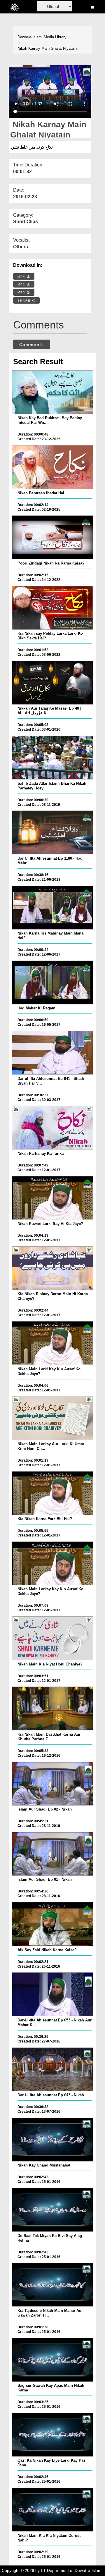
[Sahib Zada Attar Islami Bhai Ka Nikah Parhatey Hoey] (52, 758)
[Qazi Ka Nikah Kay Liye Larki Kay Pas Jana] (52, 2435)
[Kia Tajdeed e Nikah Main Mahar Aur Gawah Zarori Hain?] (52, 2285)
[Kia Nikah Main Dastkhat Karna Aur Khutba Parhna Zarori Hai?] (52, 1708)
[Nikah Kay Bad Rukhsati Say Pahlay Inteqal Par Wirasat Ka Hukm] (52, 392)
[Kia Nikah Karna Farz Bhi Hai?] (52, 1493)
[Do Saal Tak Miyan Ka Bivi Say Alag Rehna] (52, 2210)
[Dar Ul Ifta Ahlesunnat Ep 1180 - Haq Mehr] (52, 832)
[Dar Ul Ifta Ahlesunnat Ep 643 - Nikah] (52, 2069)
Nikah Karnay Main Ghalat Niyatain (47, 48)
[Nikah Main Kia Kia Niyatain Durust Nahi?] (52, 2510)
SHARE (25, 301)
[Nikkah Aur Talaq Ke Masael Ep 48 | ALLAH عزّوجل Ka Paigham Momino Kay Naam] (52, 683)
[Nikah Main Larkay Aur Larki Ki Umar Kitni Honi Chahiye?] (52, 1418)
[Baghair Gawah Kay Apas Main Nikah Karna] (52, 2360)
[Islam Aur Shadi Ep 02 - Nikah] (52, 1784)
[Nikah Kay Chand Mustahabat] (52, 2140)
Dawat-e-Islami (30, 37)
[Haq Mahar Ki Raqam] (52, 982)
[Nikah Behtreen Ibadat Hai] (52, 467)
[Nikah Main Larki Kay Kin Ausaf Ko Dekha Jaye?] (52, 1343)
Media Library (55, 37)
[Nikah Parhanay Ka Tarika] (52, 1128)
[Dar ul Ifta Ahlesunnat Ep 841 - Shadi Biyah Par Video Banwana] (52, 1053)
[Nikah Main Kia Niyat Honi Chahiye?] (52, 1638)
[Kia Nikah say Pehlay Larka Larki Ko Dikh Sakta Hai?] (52, 608)
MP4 (22, 277)
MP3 (22, 284)
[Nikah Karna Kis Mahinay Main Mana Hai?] (52, 908)
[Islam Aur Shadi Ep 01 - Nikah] (52, 1854)
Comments (32, 345)
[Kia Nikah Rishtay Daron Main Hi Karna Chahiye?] (52, 1268)
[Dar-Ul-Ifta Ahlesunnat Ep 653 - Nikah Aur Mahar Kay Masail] (52, 1994)
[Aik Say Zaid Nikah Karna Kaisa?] (52, 1924)
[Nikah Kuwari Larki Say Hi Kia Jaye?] (52, 1198)
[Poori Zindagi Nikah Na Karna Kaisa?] (52, 537)
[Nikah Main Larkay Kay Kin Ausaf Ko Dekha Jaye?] (52, 1563)
